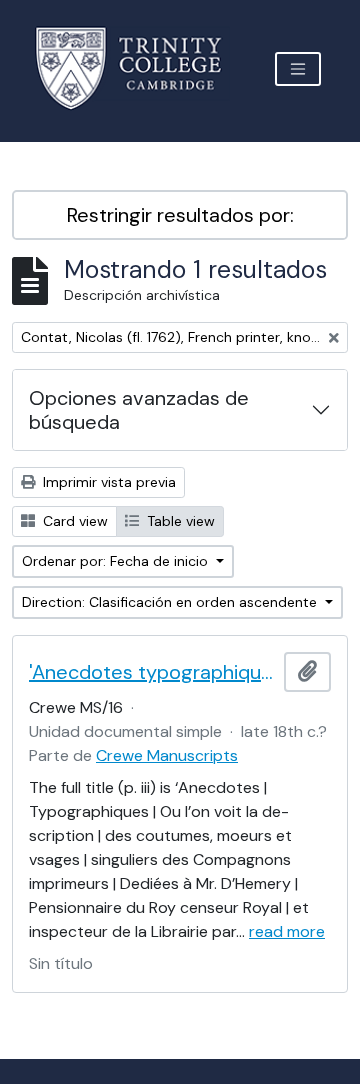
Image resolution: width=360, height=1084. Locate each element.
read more (287, 931)
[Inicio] (140, 68)
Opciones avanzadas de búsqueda (139, 410)
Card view (73, 521)
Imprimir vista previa (107, 482)
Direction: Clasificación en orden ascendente (171, 602)
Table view (179, 521)
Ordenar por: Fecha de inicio (117, 561)
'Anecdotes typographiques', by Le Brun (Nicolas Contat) (152, 672)
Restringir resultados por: (180, 215)
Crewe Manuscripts (167, 755)
